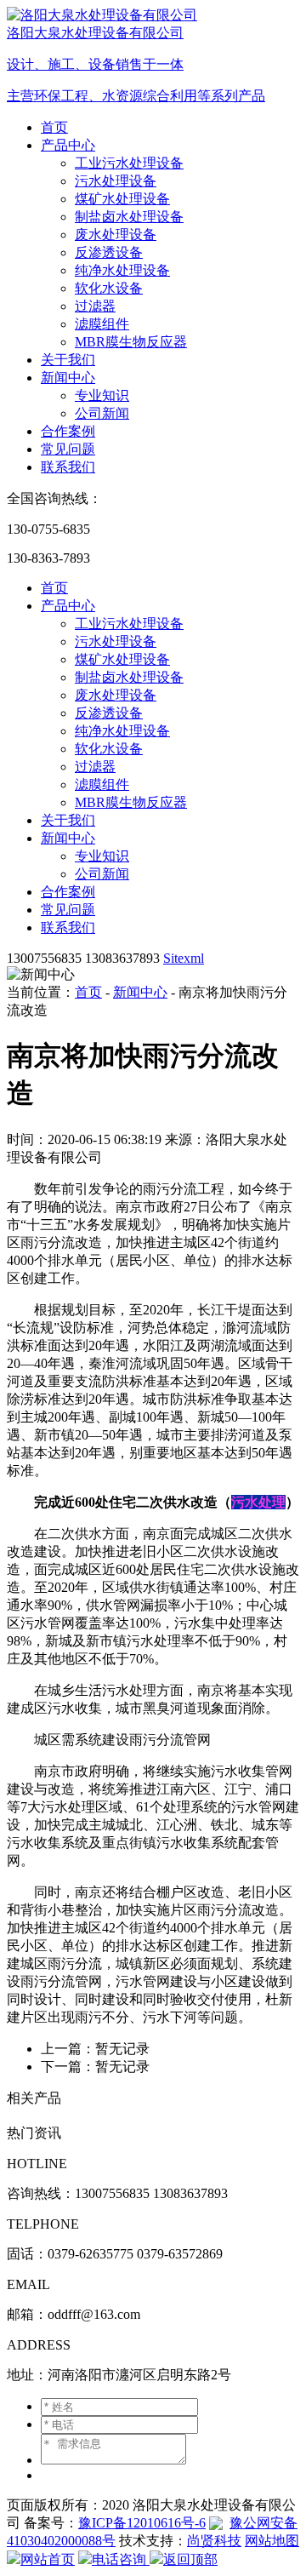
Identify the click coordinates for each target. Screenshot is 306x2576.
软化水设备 (109, 288)
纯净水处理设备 (122, 270)
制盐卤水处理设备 (129, 217)
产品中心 (68, 145)
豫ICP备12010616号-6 (142, 2523)
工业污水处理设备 (129, 163)
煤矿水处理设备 (122, 199)
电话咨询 (121, 2559)
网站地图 (272, 2541)
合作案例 (68, 431)
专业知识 (102, 395)
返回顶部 (190, 2559)
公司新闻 (102, 413)
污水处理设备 (116, 181)
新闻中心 (68, 378)
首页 (54, 127)
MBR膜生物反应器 (131, 342)
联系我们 (68, 467)
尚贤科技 (214, 2541)
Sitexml (184, 958)
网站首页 (48, 2559)
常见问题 (68, 449)
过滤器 (95, 306)
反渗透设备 (109, 252)
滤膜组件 (102, 324)
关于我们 (68, 360)
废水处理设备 (116, 235)
